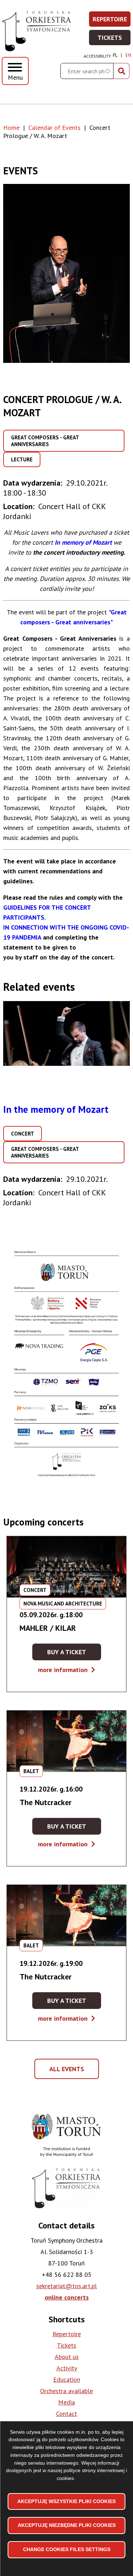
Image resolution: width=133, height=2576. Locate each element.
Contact (66, 2414)
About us (67, 2357)
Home (11, 128)
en (128, 55)
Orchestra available (66, 2391)
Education (67, 2379)
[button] (66, 273)
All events (69, 2072)
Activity (67, 2368)
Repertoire (112, 21)
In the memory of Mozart (56, 1109)
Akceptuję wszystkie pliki (66, 2501)
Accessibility (97, 56)
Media (66, 2402)
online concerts (67, 2297)
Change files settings (67, 2549)
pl (115, 55)
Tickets (114, 40)
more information (66, 1670)
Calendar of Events (54, 128)
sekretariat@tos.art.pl (66, 2286)
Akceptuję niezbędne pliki (67, 2525)
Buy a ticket (74, 1654)
